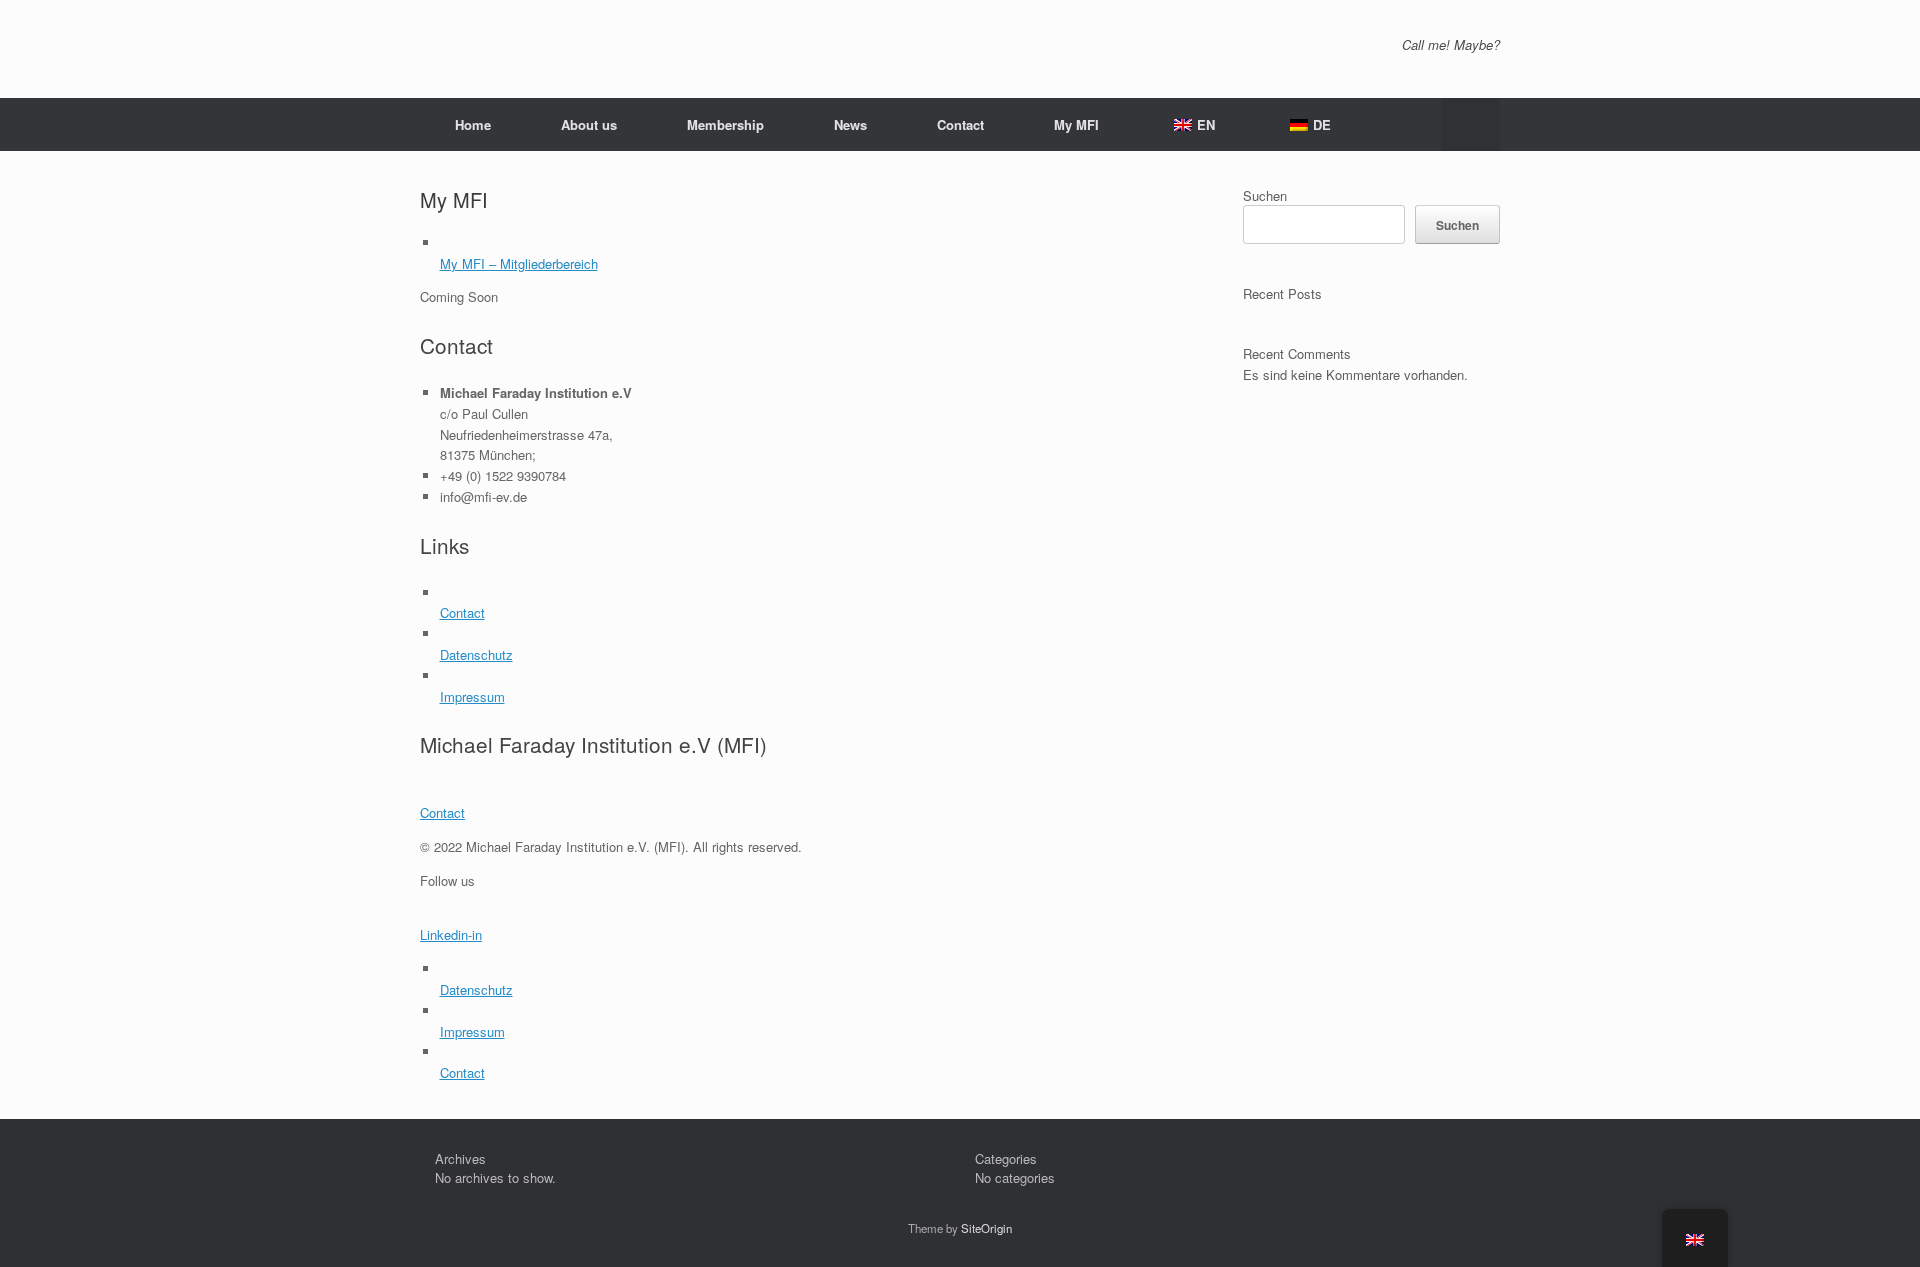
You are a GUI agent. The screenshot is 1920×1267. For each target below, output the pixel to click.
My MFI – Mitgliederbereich (519, 263)
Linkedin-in (451, 934)
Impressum (472, 696)
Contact (960, 124)
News (850, 124)
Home (473, 124)
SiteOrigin (986, 1228)
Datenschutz (476, 654)
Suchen (1265, 195)
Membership (725, 124)
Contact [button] (442, 812)
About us (589, 124)
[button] (1470, 124)
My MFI (1076, 124)
